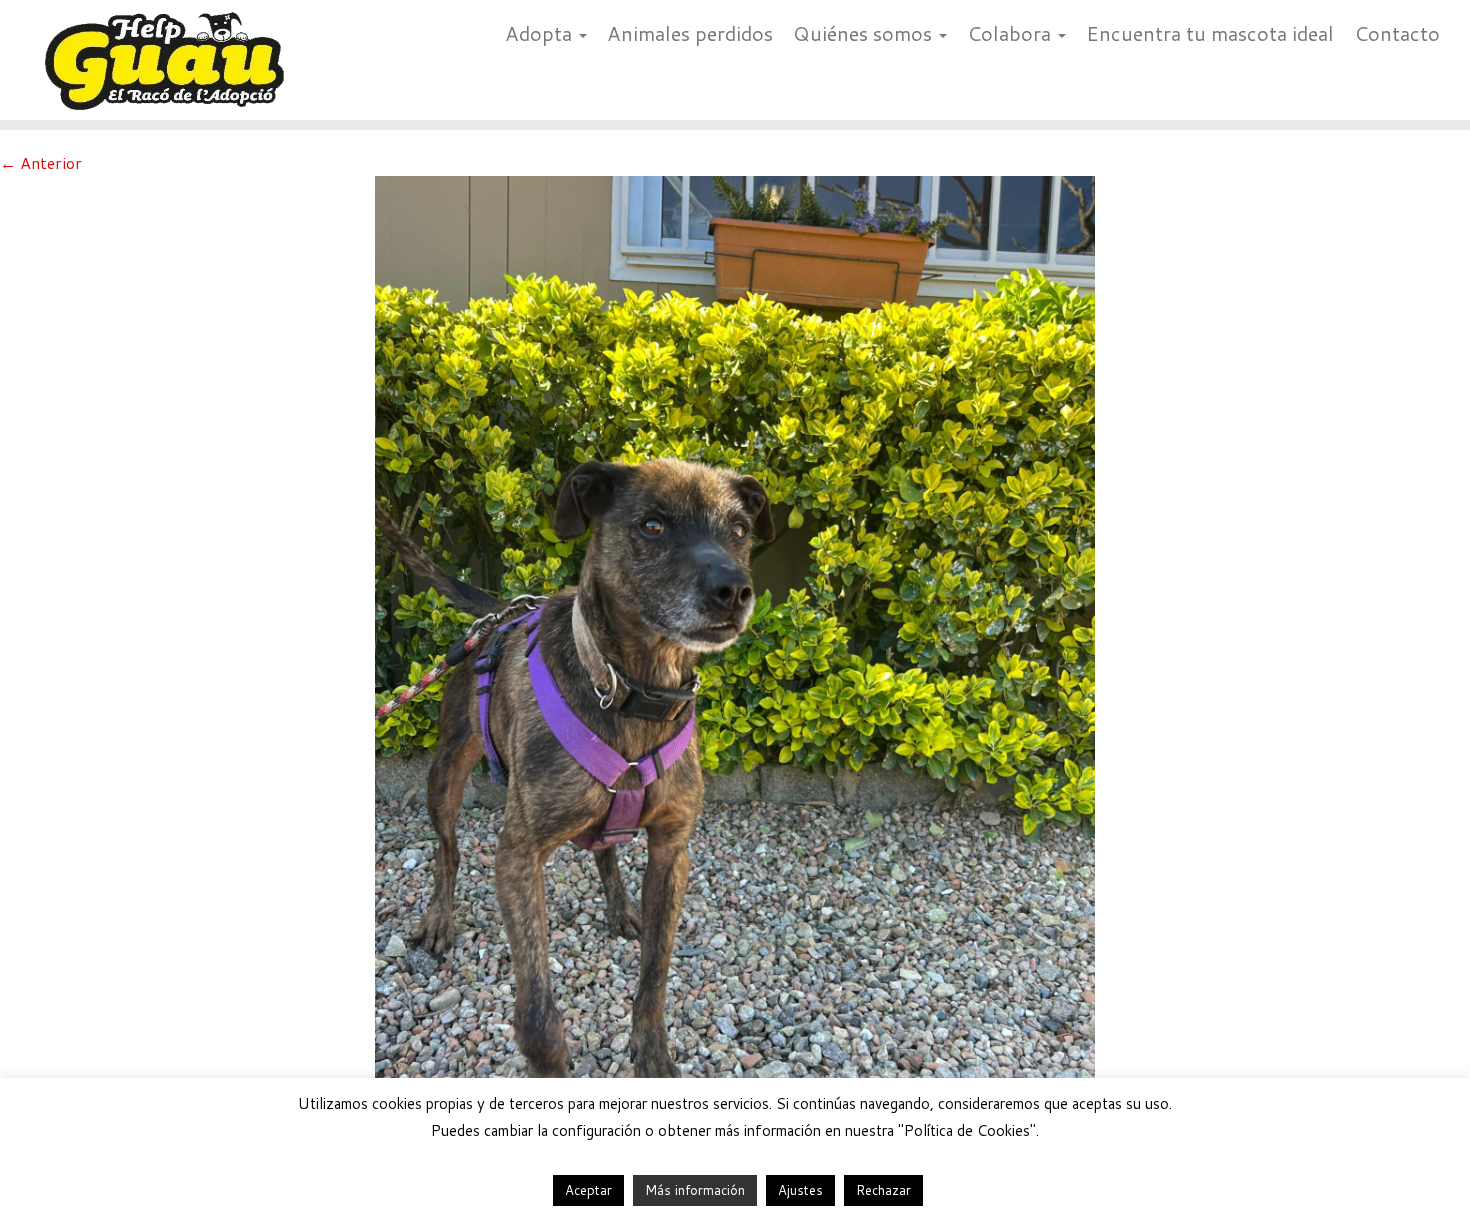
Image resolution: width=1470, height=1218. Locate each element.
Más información (695, 1190)
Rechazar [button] (883, 1190)
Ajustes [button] (800, 1190)
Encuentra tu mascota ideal (1210, 33)
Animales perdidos (690, 33)
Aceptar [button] (588, 1190)
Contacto (1397, 33)
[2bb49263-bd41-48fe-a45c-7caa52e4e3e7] (735, 653)
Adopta (541, 33)
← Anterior (41, 162)
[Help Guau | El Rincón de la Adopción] (169, 60)
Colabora (1011, 33)
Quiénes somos (865, 33)
